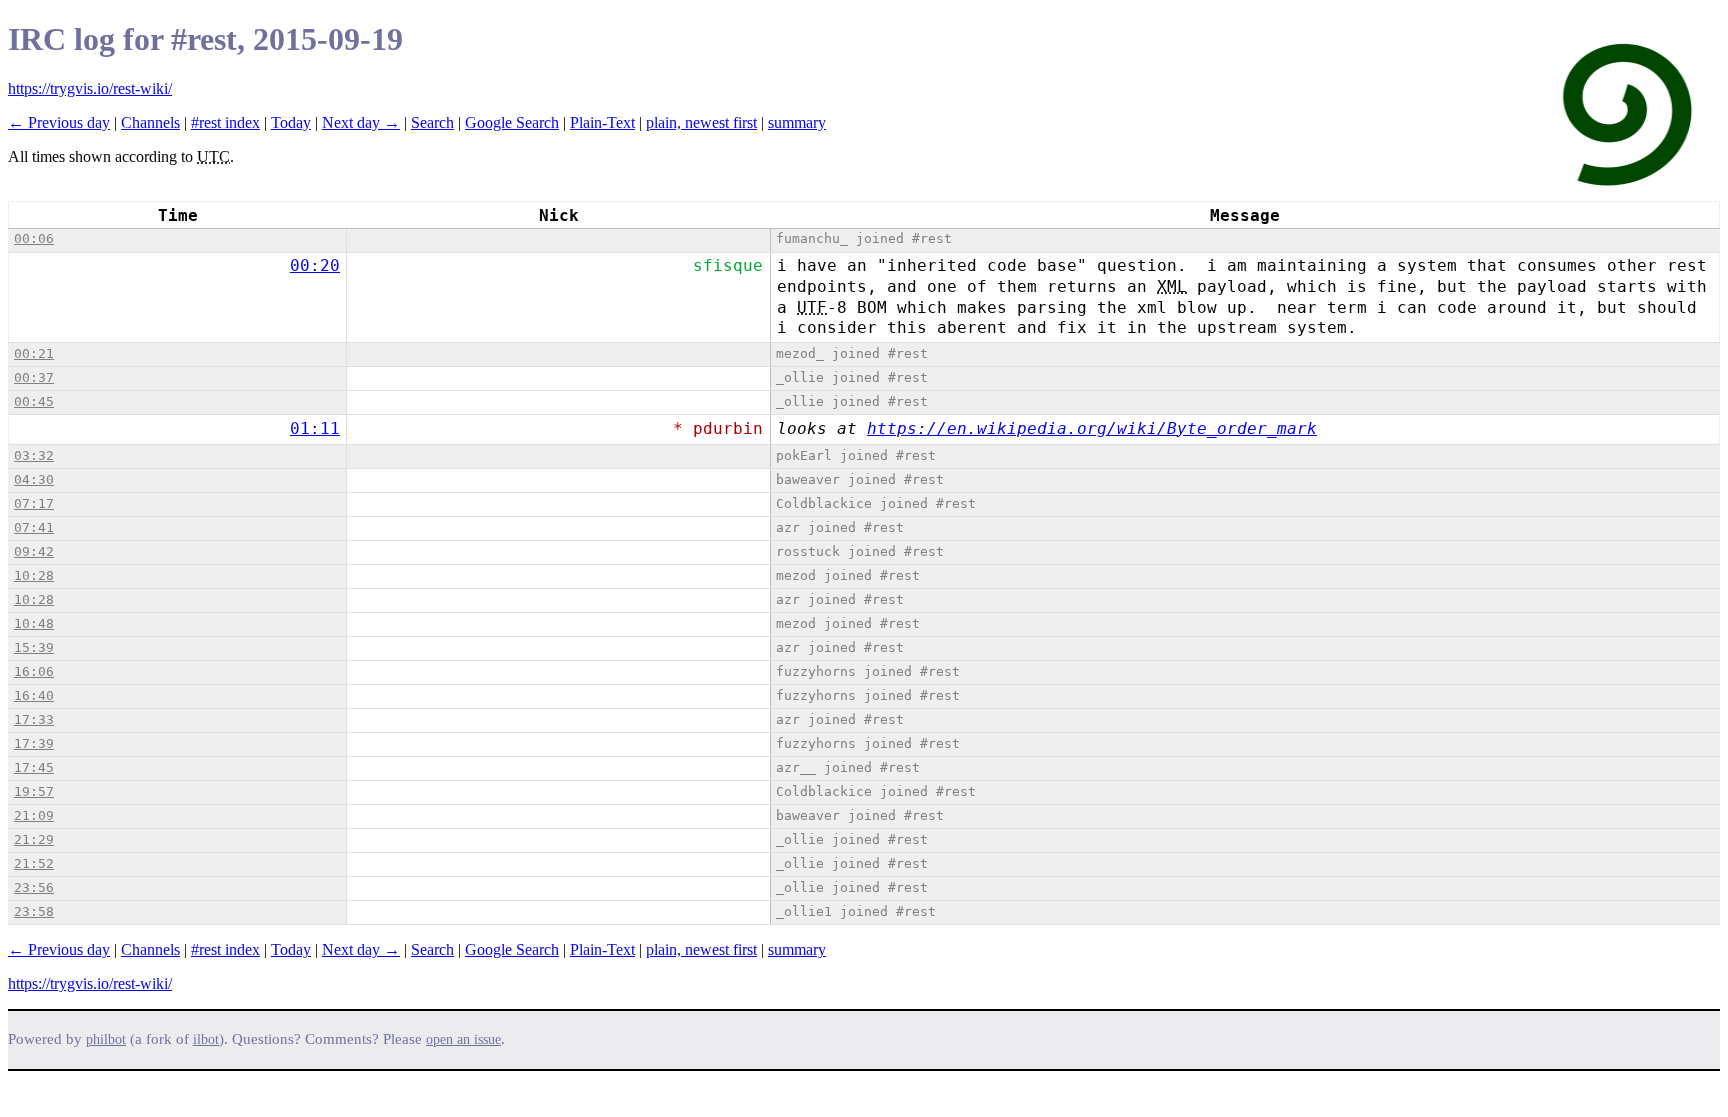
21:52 (34, 863)
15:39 (34, 647)
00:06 (34, 238)
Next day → (361, 122)
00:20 (315, 265)
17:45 (34, 767)
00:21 (34, 353)
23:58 (34, 911)
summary (797, 122)
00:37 (34, 377)
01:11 (315, 428)
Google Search (512, 122)
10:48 (34, 623)
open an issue (463, 1039)
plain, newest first (701, 122)
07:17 (34, 503)
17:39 (34, 743)
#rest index (225, 122)
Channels (150, 122)
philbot (106, 1039)
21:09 (34, 815)
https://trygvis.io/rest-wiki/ (90, 88)
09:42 (34, 551)
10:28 (34, 575)
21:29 (34, 839)
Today (291, 122)
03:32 (34, 455)
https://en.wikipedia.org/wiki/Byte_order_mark (1092, 428)
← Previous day (59, 122)
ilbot (206, 1039)
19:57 (34, 791)
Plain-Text (602, 122)
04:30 (34, 479)
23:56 (34, 887)
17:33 (34, 719)
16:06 (34, 671)
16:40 (34, 695)
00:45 (34, 401)
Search (432, 122)
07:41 (34, 527)
